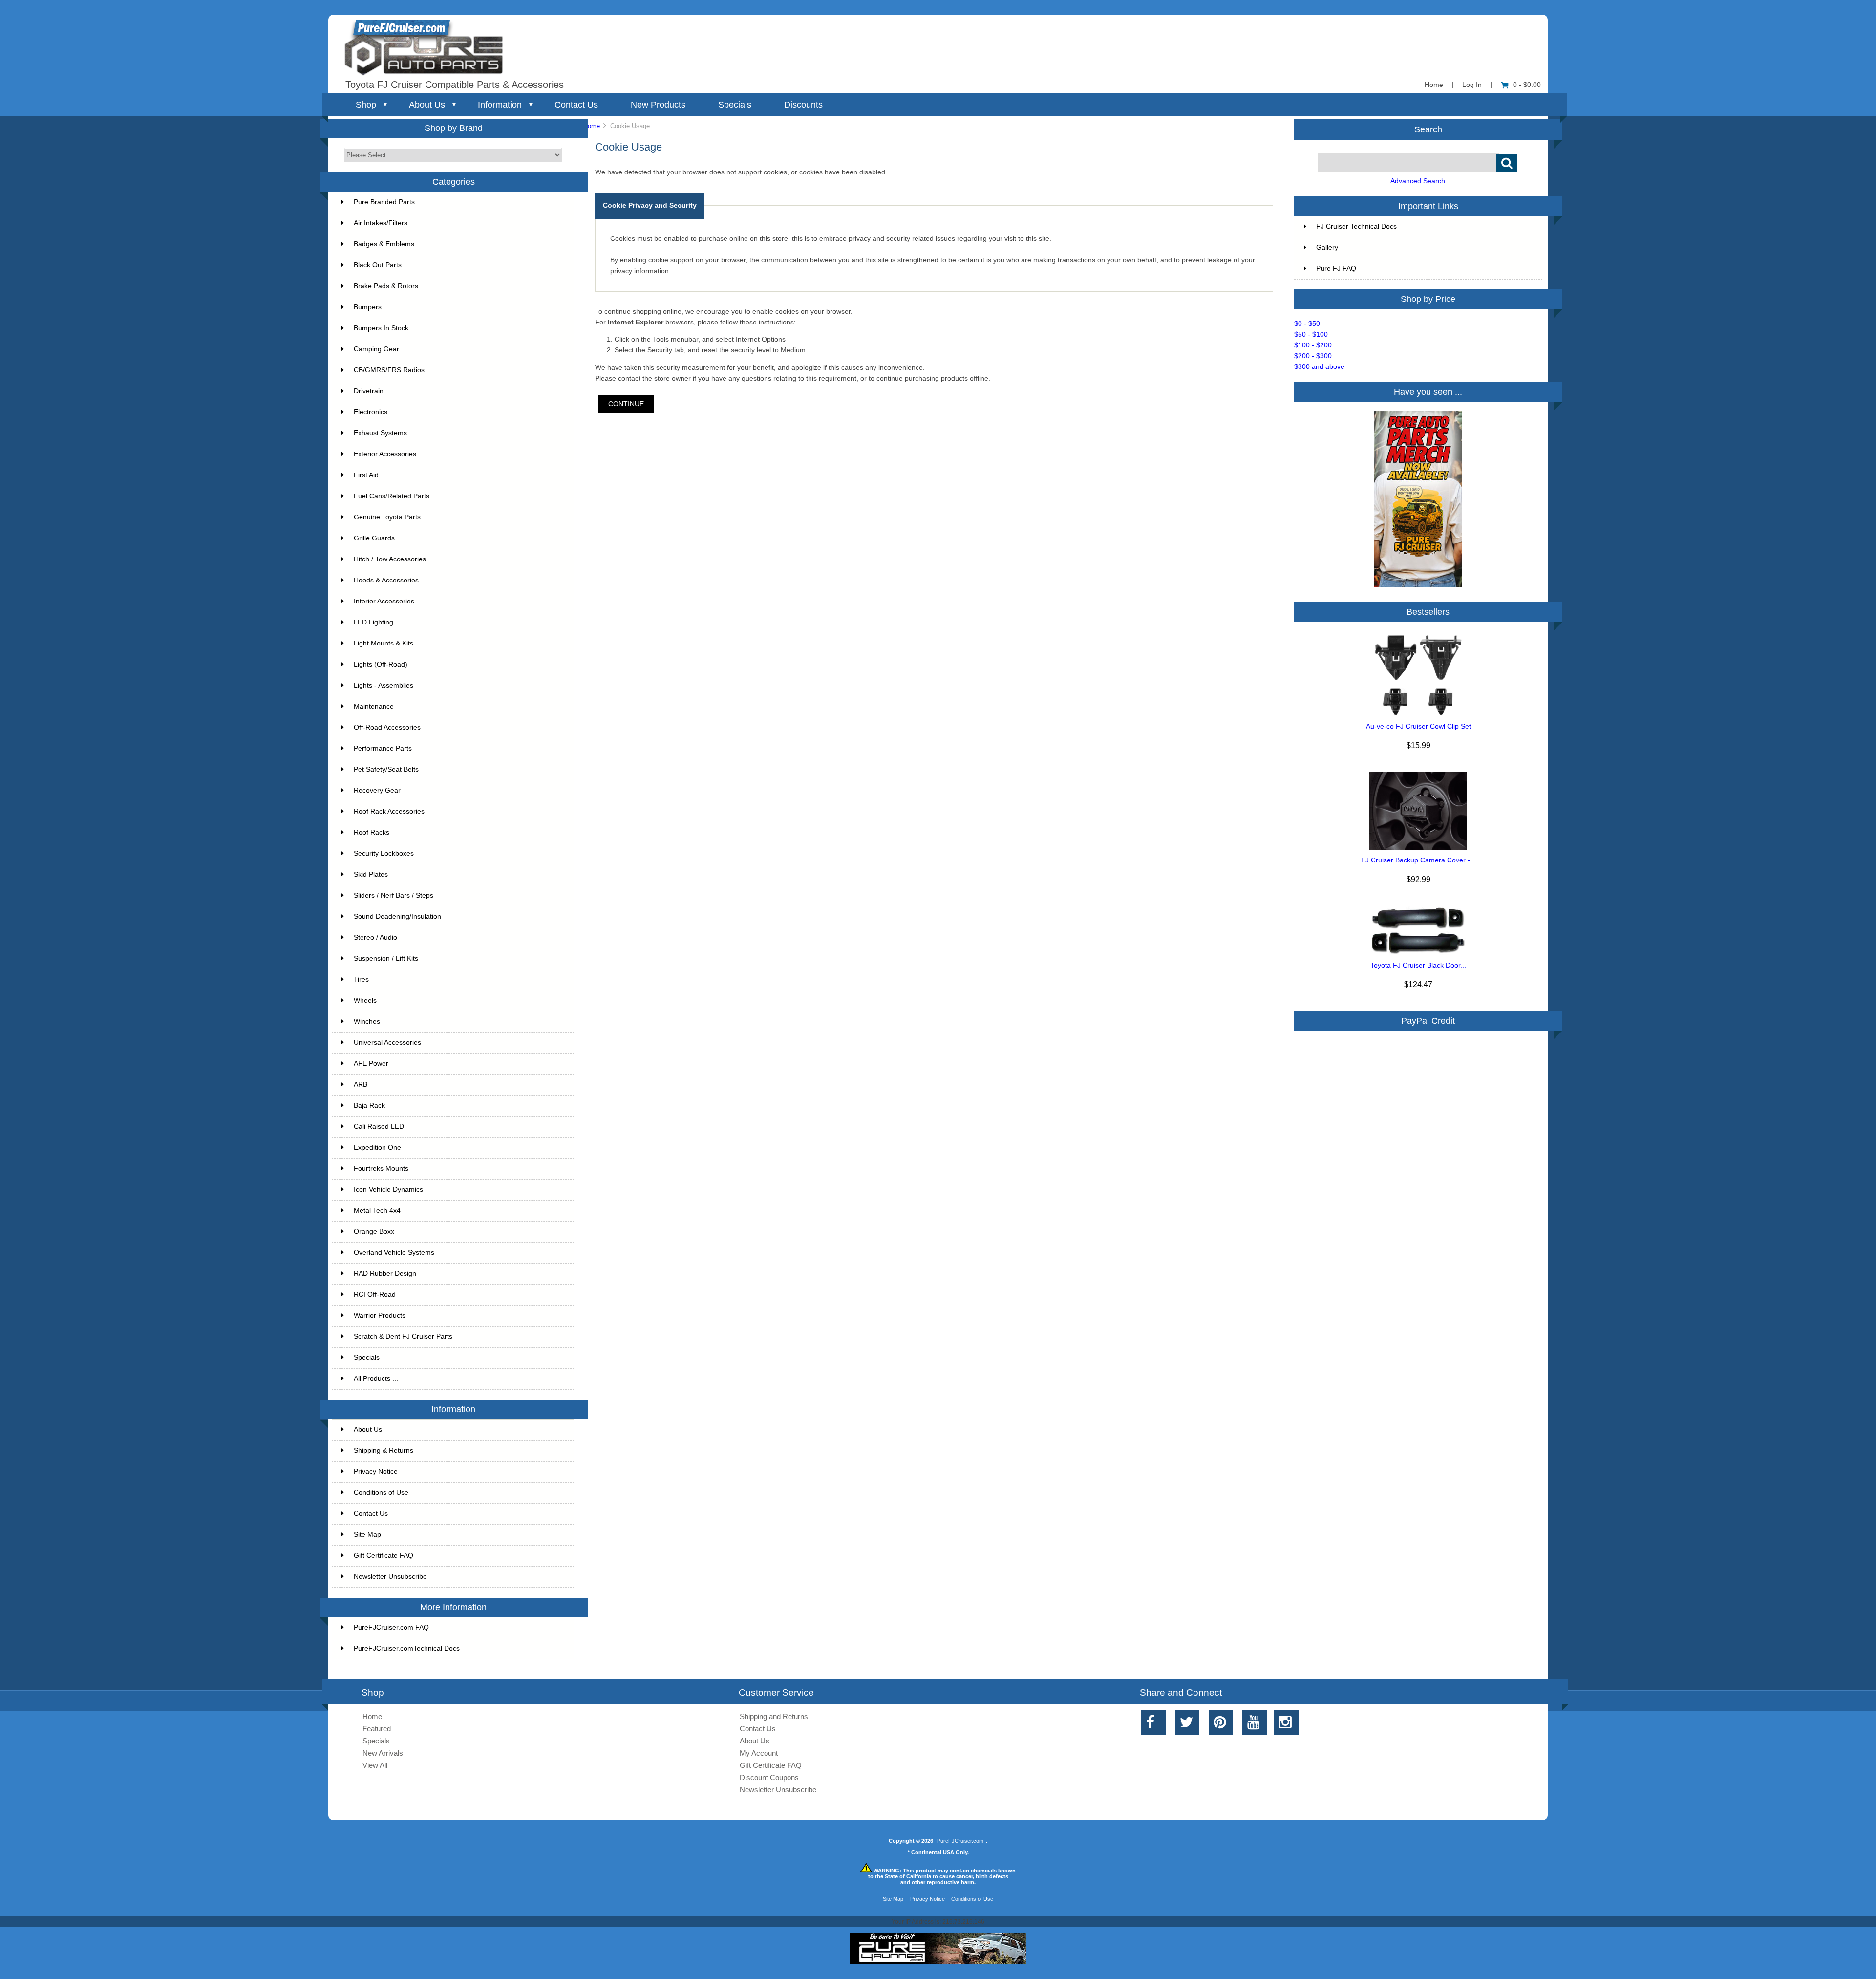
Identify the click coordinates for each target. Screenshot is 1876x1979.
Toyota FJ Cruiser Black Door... (1418, 965)
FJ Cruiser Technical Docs (1356, 226)
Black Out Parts (378, 265)
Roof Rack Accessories (389, 811)
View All (375, 1765)
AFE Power (371, 1064)
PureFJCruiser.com (960, 1841)
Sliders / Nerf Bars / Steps (394, 895)
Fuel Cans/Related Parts (392, 496)
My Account (759, 1753)
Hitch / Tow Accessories (390, 559)
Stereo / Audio (375, 937)
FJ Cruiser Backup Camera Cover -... (1418, 860)
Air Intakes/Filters (381, 223)
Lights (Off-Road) (381, 664)
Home (1434, 85)
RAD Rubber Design (385, 1274)
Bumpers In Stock (381, 328)
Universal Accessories (387, 1043)
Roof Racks (372, 832)
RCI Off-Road (375, 1295)
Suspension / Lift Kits (386, 958)
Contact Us (576, 105)
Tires (361, 979)
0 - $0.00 (1527, 85)
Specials (735, 105)
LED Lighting (373, 622)
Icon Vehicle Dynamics (388, 1190)
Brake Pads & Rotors (386, 286)
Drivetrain (369, 391)
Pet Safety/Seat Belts (386, 769)
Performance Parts (383, 748)
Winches (367, 1022)
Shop (366, 105)
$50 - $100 (1311, 334)
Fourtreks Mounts (381, 1169)
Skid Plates (371, 874)
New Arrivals (383, 1753)
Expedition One (377, 1148)
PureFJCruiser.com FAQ (391, 1627)
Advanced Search (1418, 181)
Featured (377, 1729)
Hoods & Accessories (386, 580)
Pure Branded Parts (384, 202)
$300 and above (1319, 367)
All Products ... (376, 1379)
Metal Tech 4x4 (377, 1211)
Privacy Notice (376, 1472)
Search (1428, 129)
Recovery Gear (377, 790)
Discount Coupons (769, 1777)
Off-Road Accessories (387, 727)
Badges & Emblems (384, 244)
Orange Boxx (374, 1232)
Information (500, 105)
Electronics (371, 412)
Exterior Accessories (385, 454)
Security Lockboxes (384, 853)
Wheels (365, 1000)
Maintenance (374, 706)
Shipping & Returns (384, 1451)
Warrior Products (380, 1316)
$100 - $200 (1313, 345)
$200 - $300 (1313, 356)
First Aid (366, 475)
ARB (361, 1085)
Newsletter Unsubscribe (390, 1577)
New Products (658, 105)
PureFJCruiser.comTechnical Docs (407, 1648)
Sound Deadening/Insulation (397, 916)
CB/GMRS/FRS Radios (389, 370)
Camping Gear (376, 349)
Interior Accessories (384, 601)
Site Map (367, 1535)
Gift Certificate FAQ (384, 1556)
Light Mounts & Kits (384, 643)
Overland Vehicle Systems (394, 1253)
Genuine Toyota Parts (387, 517)
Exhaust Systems (380, 433)
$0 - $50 (1307, 324)
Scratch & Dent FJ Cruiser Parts (403, 1337)
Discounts (803, 105)
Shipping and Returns (774, 1716)
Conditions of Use (381, 1493)
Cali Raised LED (379, 1127)
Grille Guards (374, 538)
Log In (1472, 85)
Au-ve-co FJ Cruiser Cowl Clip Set (1418, 726)
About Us (427, 105)
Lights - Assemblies (384, 685)
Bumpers (368, 307)
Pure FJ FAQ (1336, 269)
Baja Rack (369, 1106)
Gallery (1327, 247)
